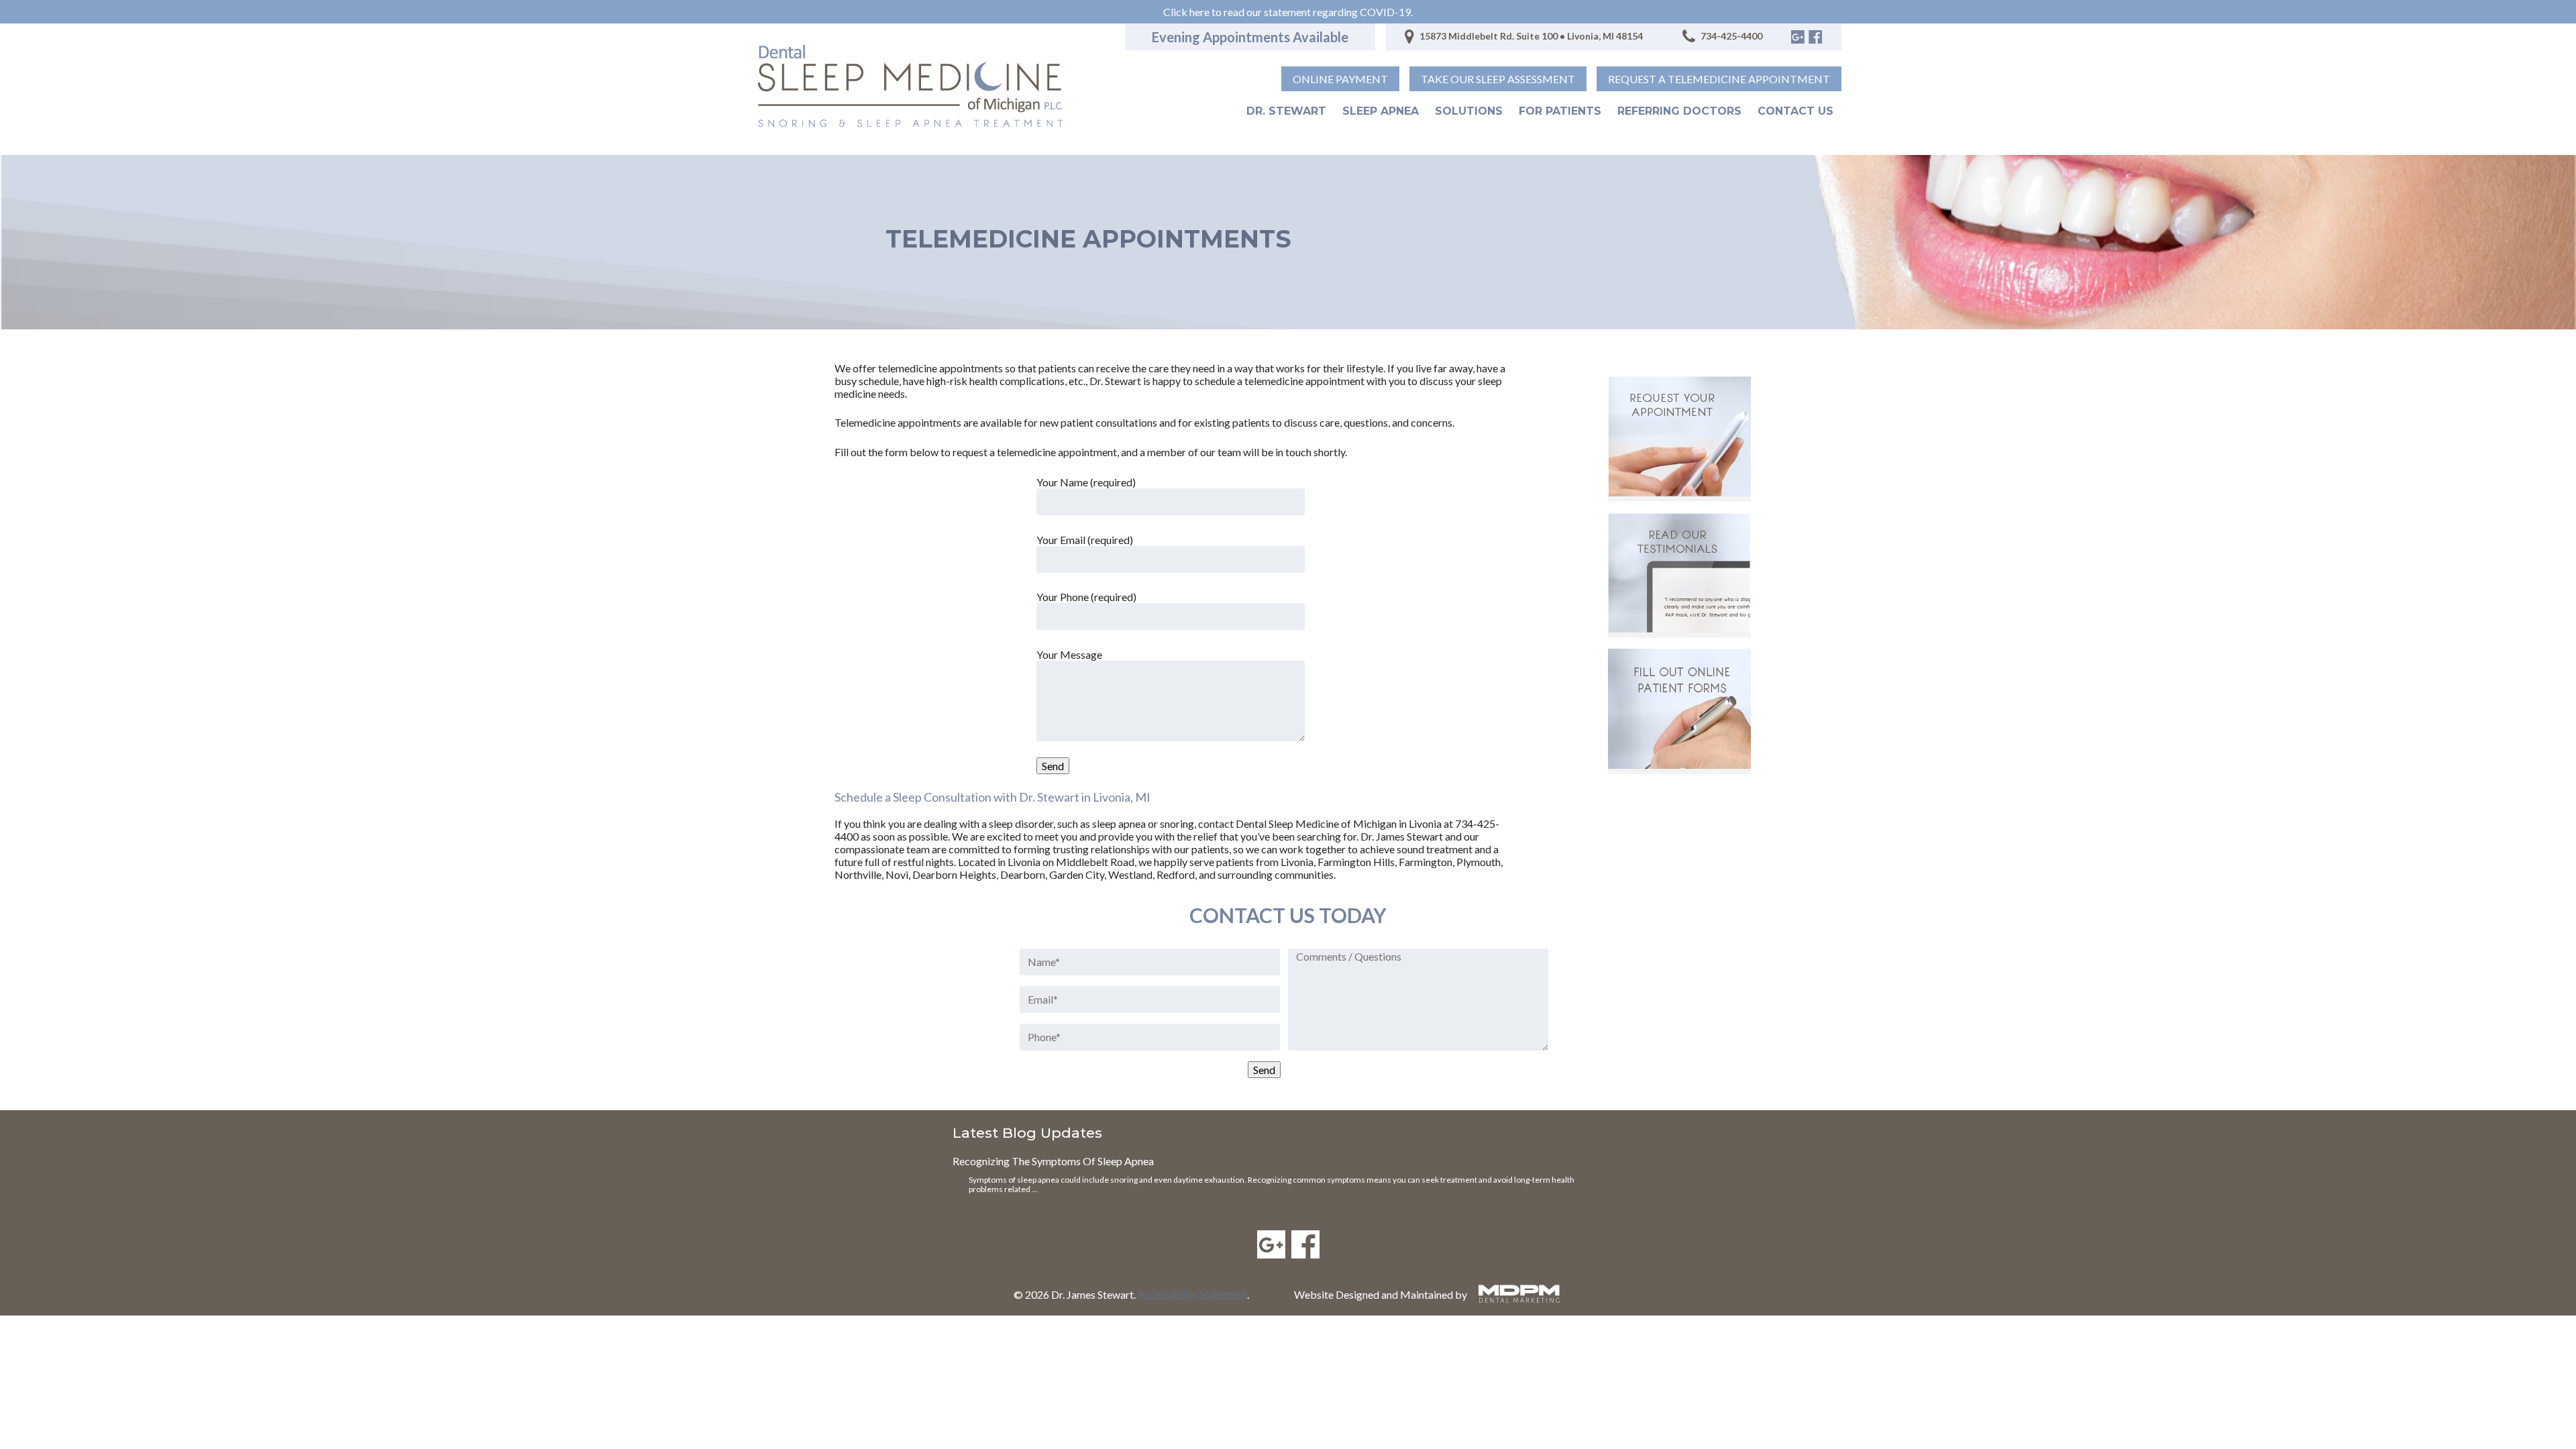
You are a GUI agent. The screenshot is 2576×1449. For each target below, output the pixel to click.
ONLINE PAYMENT (1340, 79)
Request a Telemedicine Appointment (1719, 79)
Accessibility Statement (1192, 1294)
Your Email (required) (1085, 540)
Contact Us (1795, 111)
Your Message (1069, 654)
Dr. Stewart (1286, 111)
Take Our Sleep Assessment (1498, 79)
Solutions (1469, 111)
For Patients (1560, 111)
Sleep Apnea (1381, 111)
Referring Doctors (1679, 111)
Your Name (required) (1086, 482)
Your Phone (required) (1086, 597)
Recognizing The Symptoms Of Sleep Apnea (1053, 1161)
